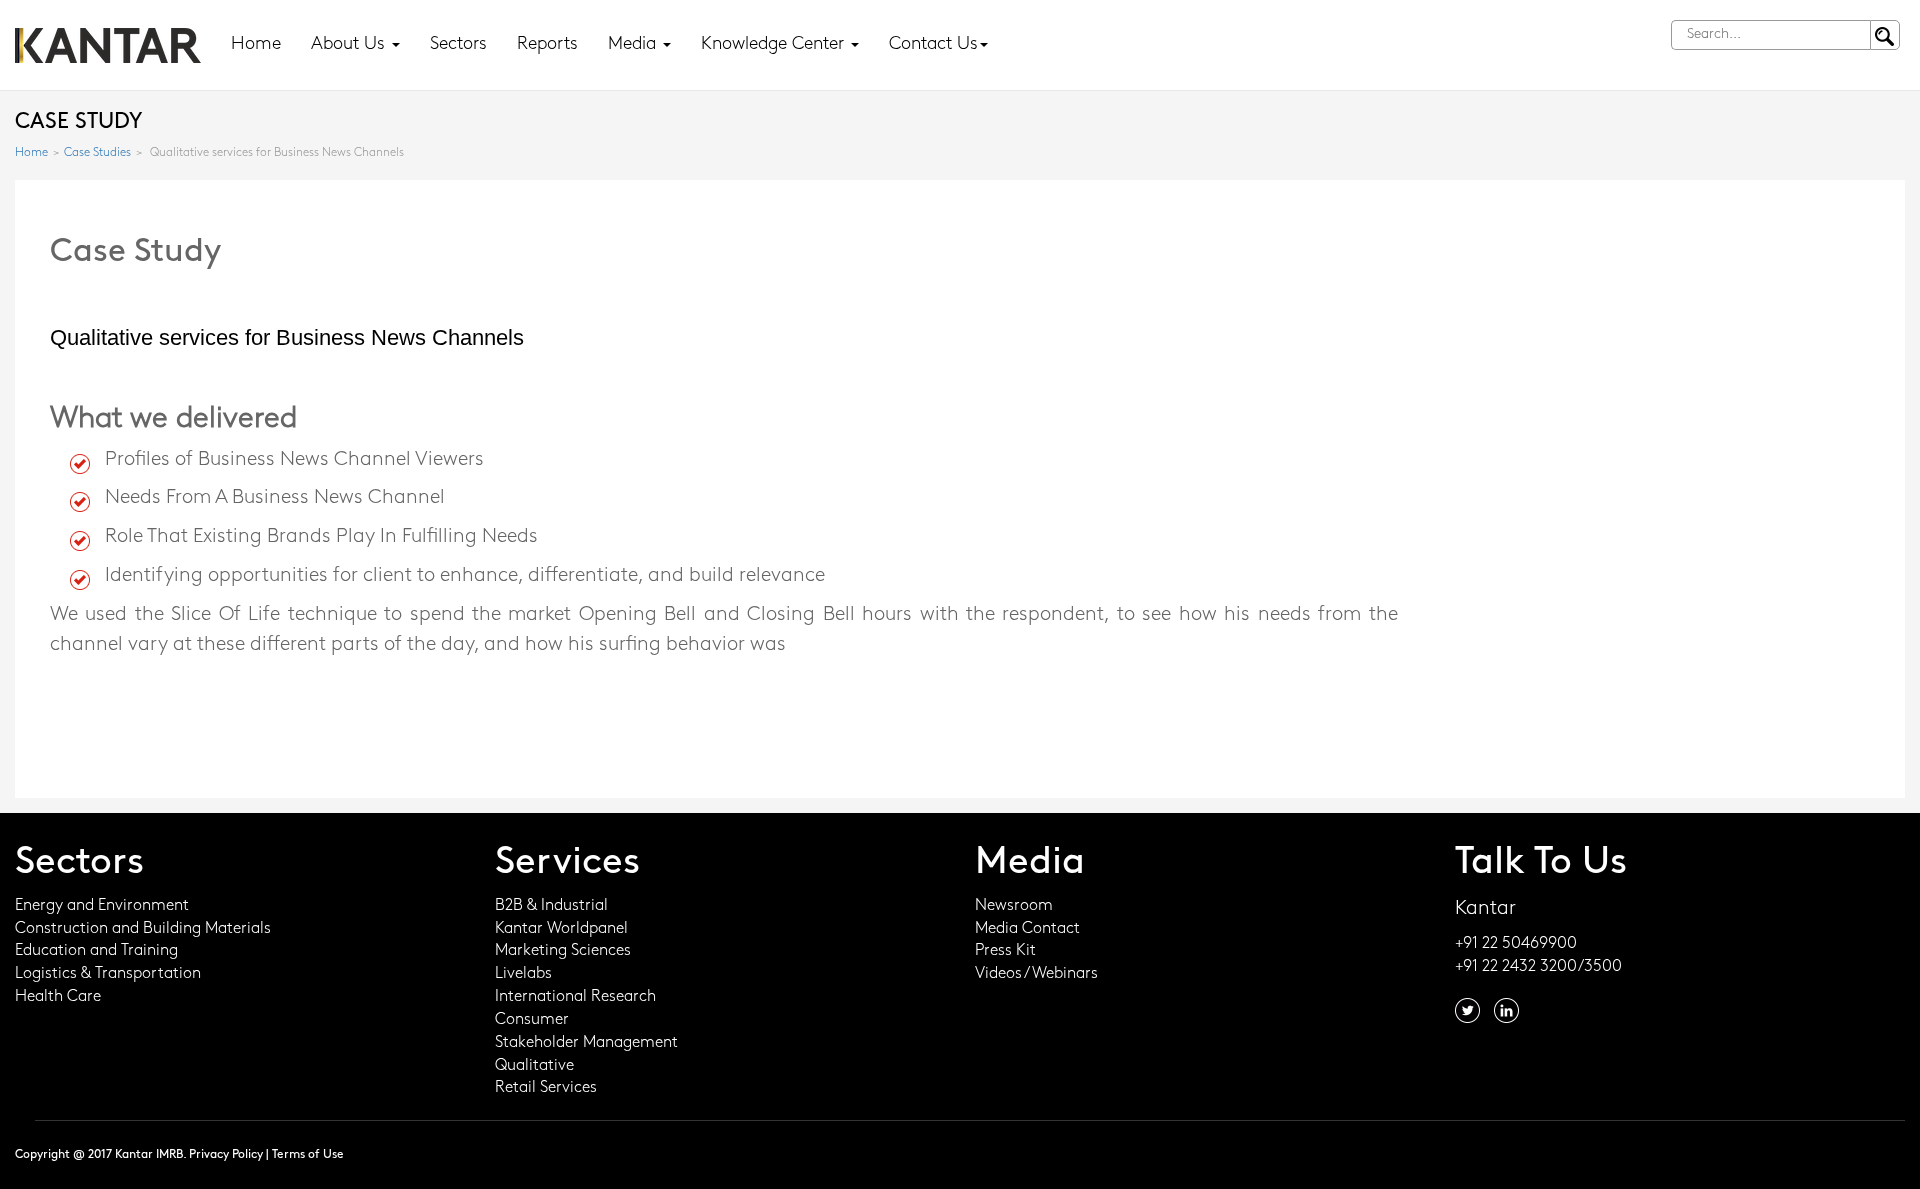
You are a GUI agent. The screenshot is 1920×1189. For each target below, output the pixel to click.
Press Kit (1005, 951)
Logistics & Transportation (108, 974)
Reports (547, 45)
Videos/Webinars (1036, 974)
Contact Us (933, 45)
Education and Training (96, 951)
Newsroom (1014, 906)
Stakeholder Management (586, 1043)
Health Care (58, 997)
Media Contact (1027, 929)
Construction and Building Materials (143, 929)
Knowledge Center (775, 45)
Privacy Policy (226, 1155)
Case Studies (97, 153)
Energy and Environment (102, 906)
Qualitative (534, 1066)
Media (634, 45)
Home (256, 45)
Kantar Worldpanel (561, 929)
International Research (575, 997)
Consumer (532, 1020)
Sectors (458, 45)
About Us (350, 45)
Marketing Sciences (563, 951)
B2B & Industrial (551, 906)
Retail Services (546, 1088)
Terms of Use (308, 1155)
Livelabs (523, 974)
